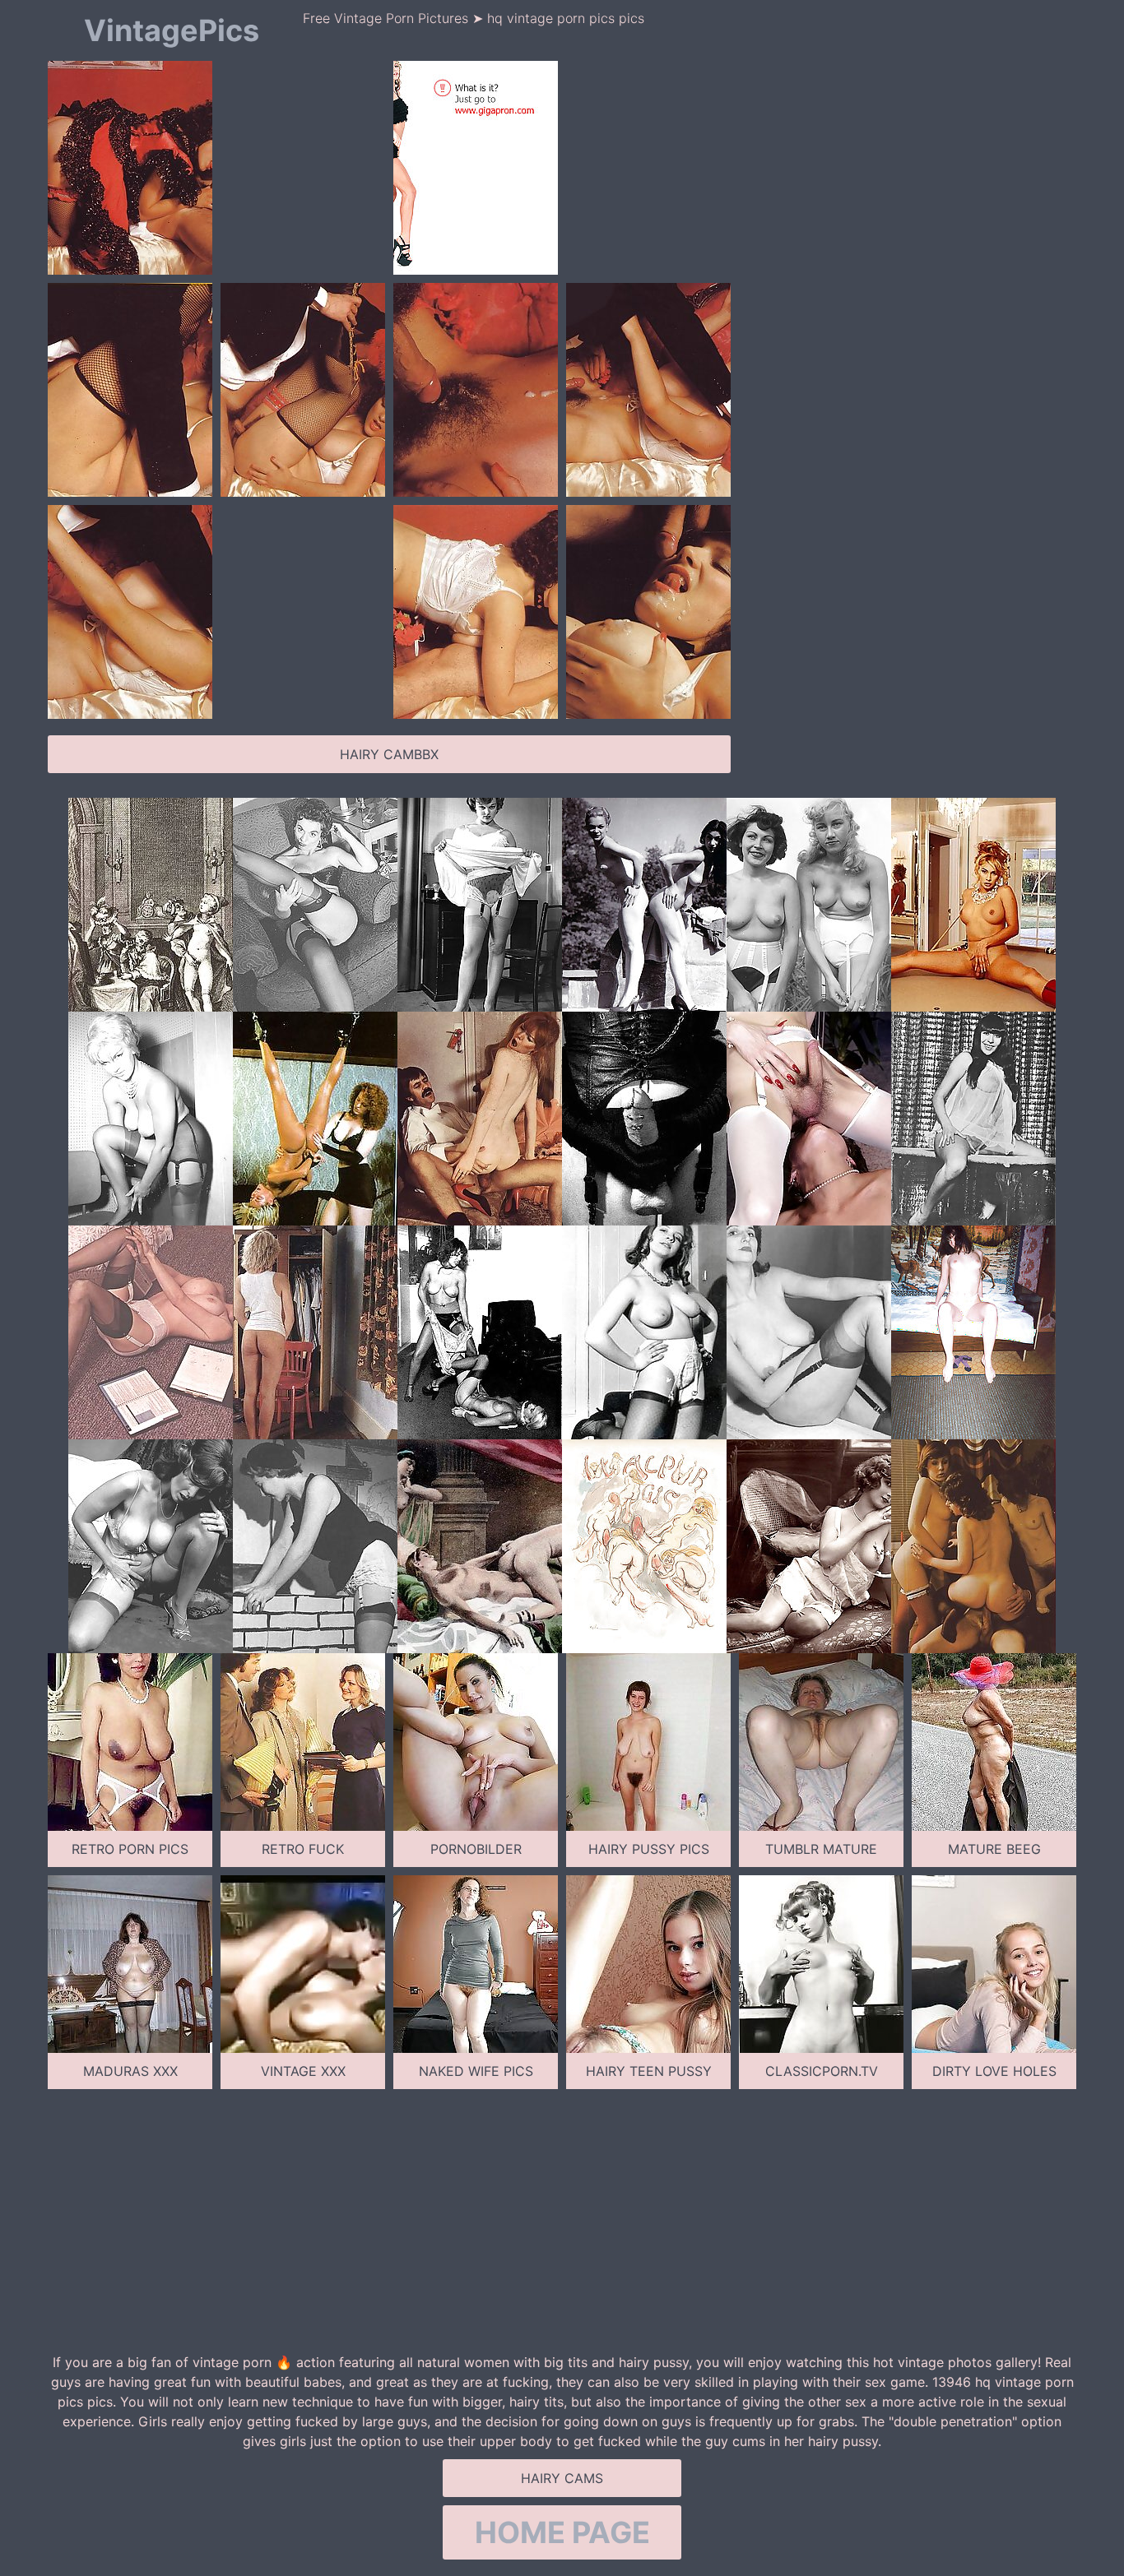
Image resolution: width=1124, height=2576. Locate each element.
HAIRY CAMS (562, 2478)
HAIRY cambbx (389, 754)
